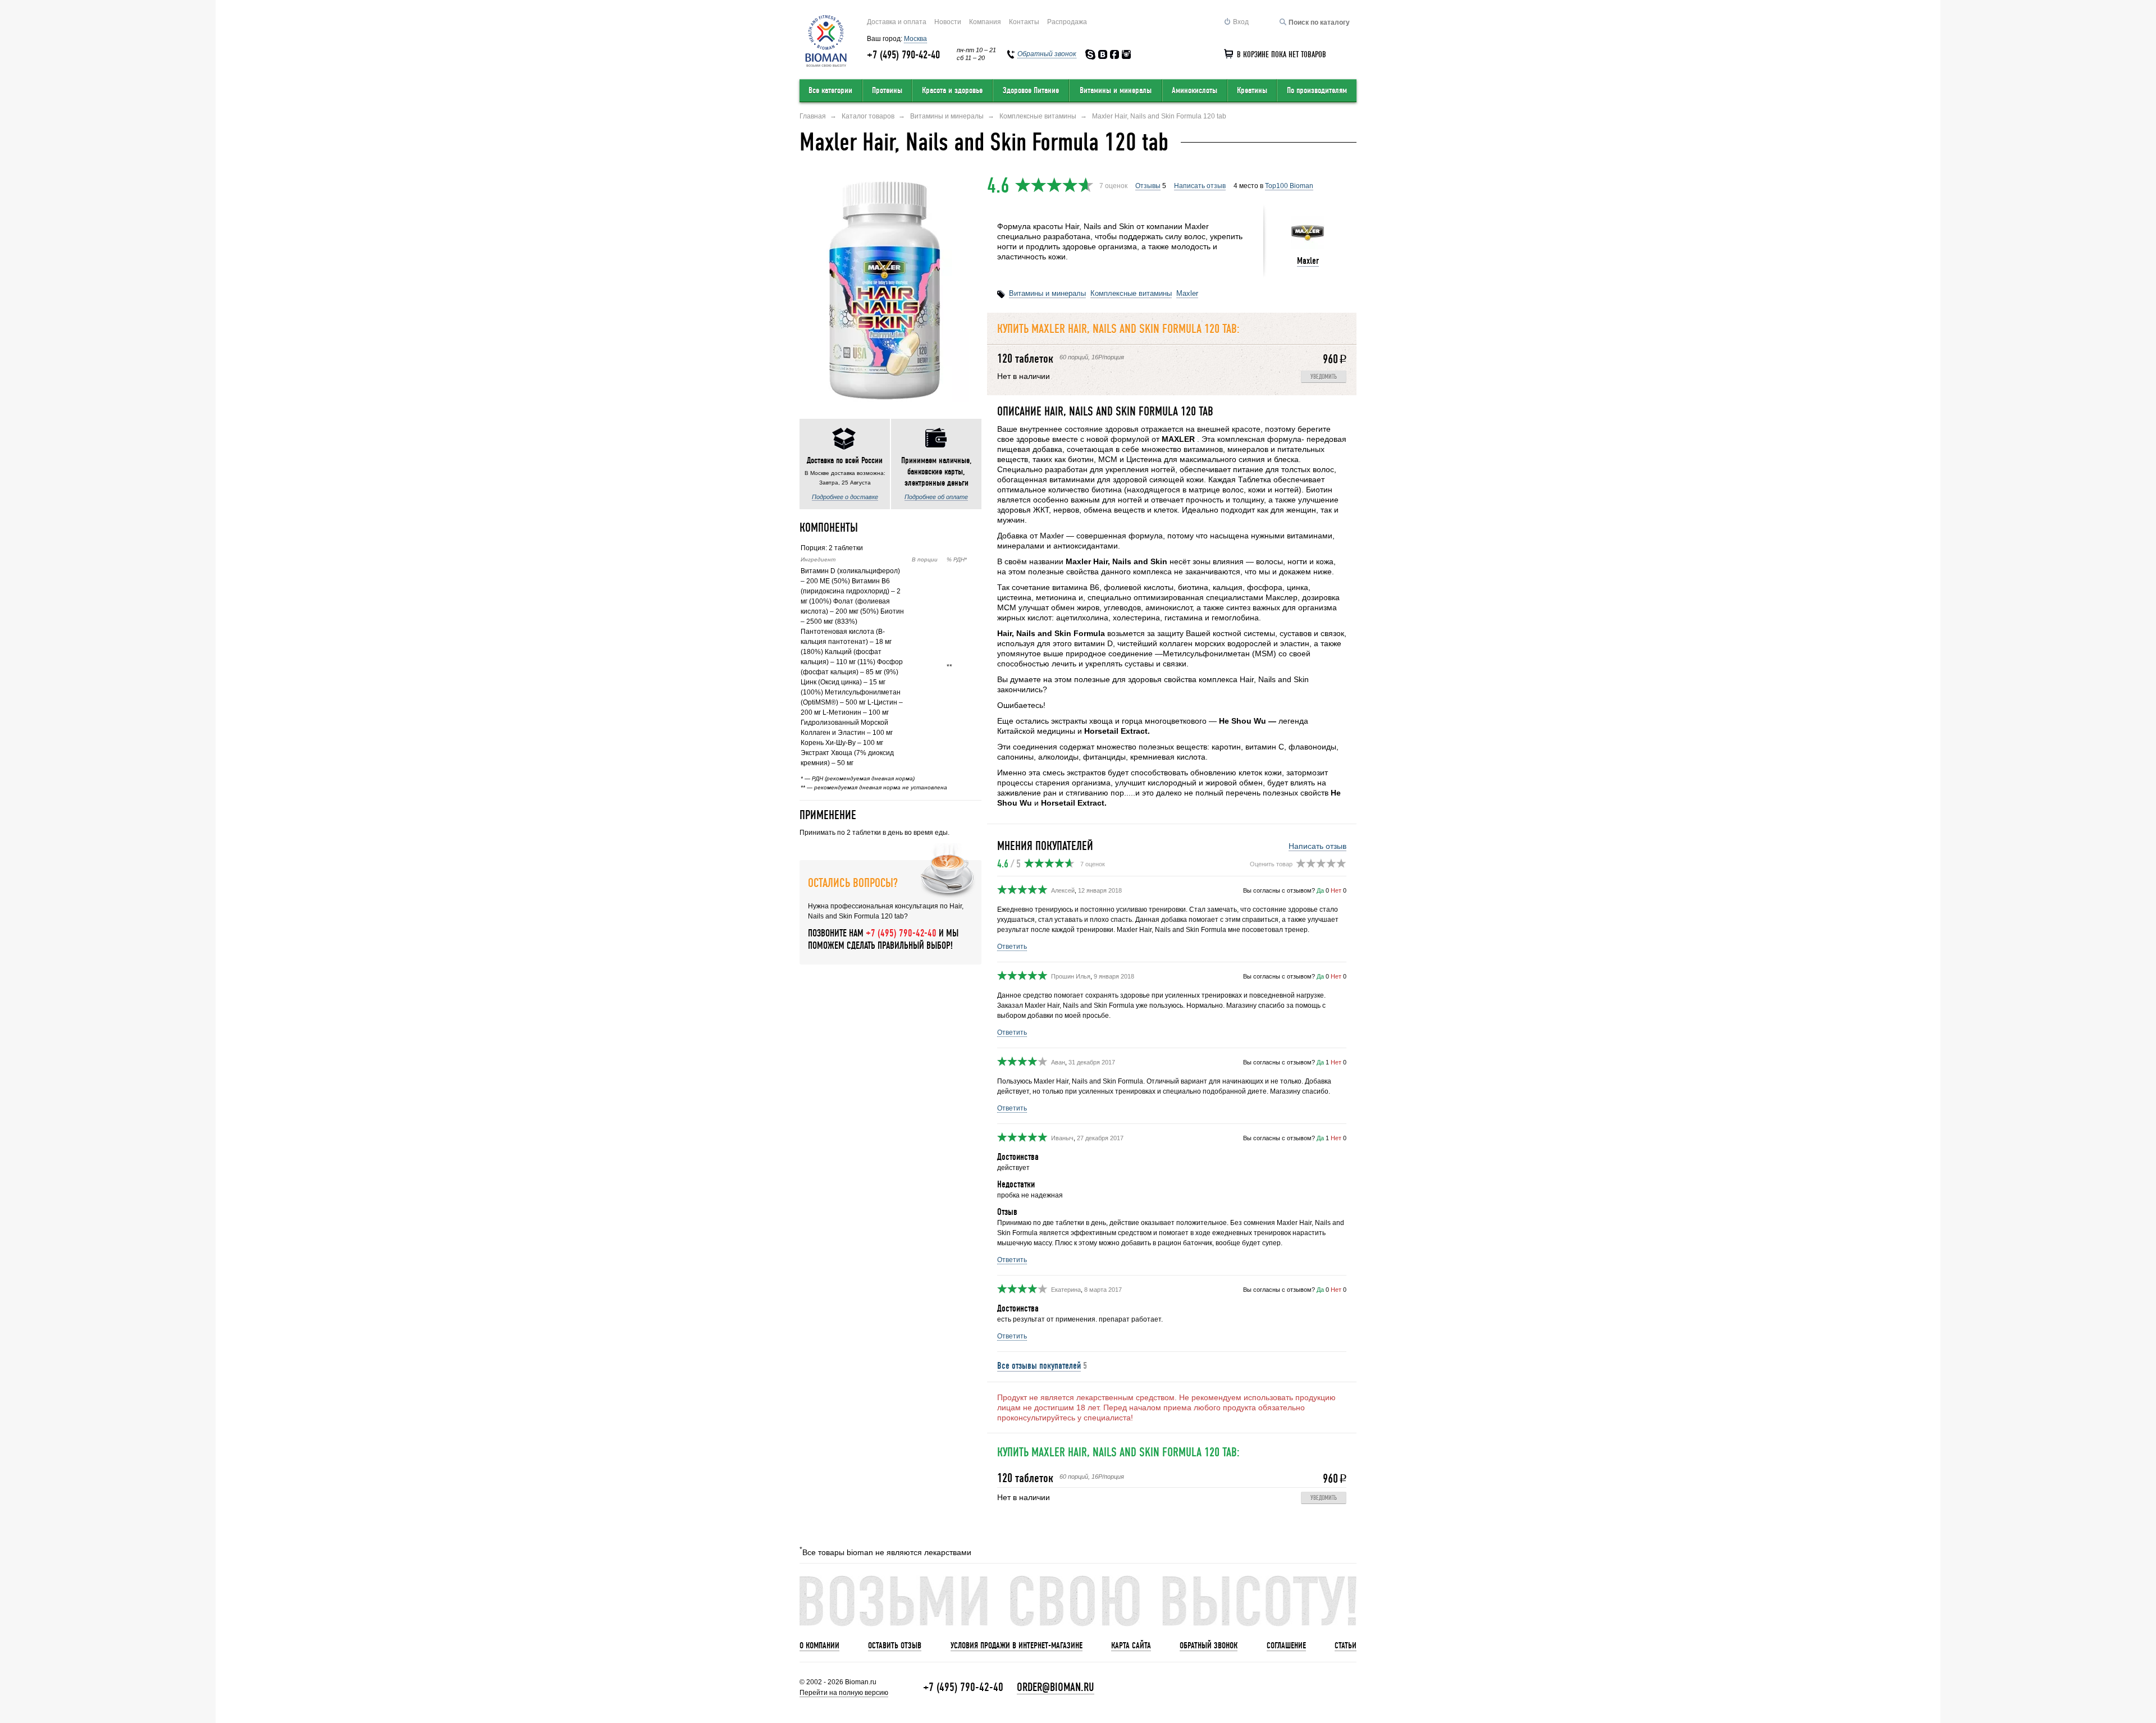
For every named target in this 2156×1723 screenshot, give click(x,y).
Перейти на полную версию (844, 1693)
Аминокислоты (1195, 90)
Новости (948, 22)
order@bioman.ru (1056, 1687)
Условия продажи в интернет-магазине (1017, 1646)
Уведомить (1324, 377)
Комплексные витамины (1131, 293)
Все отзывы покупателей (1039, 1366)
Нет (1336, 890)
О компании (819, 1646)
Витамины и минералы (1116, 90)
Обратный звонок (1209, 1646)
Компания (985, 22)
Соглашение (1286, 1646)
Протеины (887, 90)
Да (1320, 890)
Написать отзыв (1200, 186)
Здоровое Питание (1031, 90)
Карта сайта (1131, 1646)
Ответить (1012, 947)
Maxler (1308, 261)
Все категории (830, 90)
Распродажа (1067, 22)
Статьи (1346, 1646)
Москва (915, 39)
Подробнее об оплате (936, 497)
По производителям (1317, 90)
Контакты (1024, 22)
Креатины (1252, 90)
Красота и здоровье (952, 90)
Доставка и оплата (897, 22)
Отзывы (1148, 186)
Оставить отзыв (895, 1646)
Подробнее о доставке (845, 497)
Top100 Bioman (1289, 186)
